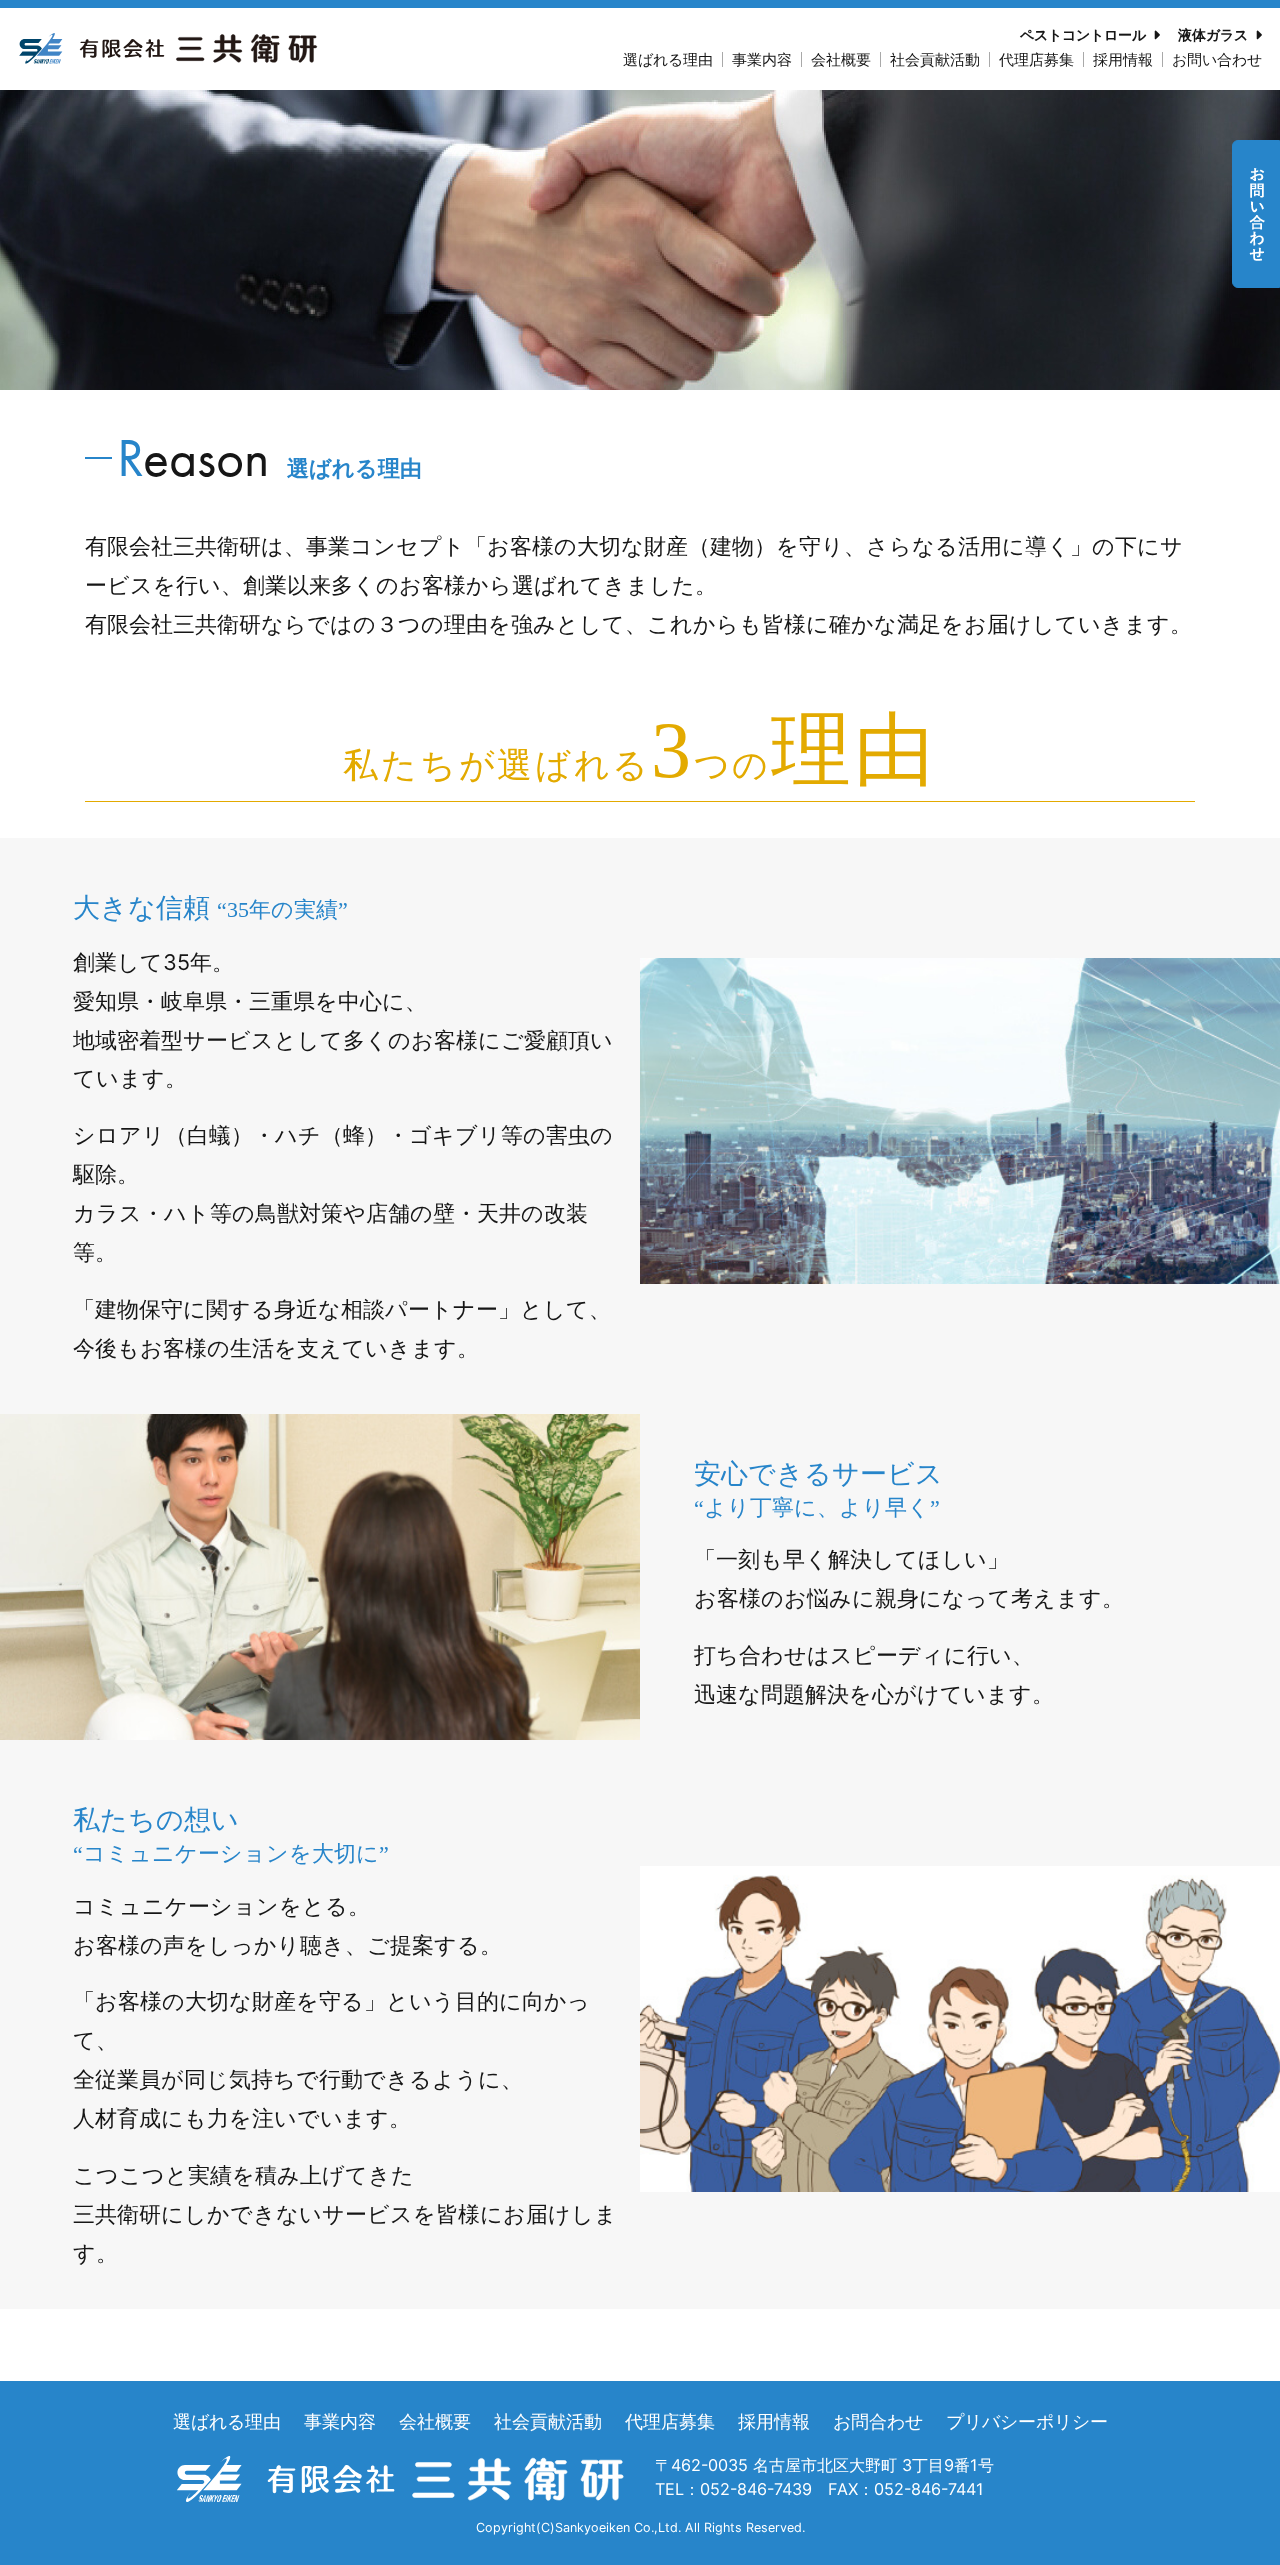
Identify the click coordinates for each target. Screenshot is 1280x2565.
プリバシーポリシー (1027, 2421)
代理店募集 (1036, 59)
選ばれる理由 (227, 2421)
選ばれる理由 (668, 59)
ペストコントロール (1083, 34)
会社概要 (841, 59)
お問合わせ (878, 2421)
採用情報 (1123, 59)
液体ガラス (1213, 34)
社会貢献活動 (935, 59)
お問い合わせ (1217, 59)
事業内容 (762, 59)
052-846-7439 (756, 2489)
